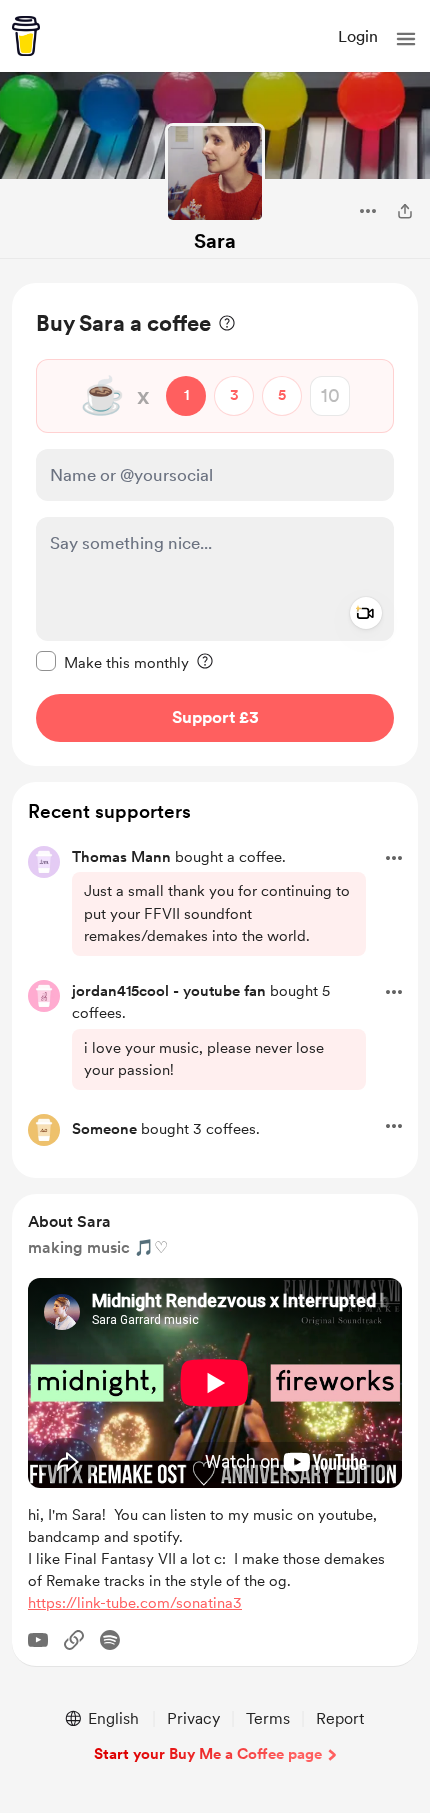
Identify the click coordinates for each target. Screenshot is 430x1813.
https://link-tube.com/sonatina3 (135, 1603)
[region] (215, 524)
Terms (268, 1718)
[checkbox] (112, 662)
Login (358, 36)
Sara (215, 241)
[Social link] (74, 1640)
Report (340, 1718)
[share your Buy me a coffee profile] (405, 211)
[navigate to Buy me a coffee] (26, 36)
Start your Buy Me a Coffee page (208, 1754)
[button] (406, 39)
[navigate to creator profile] (215, 173)
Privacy (193, 1718)
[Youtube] (38, 1640)
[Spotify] (110, 1640)
